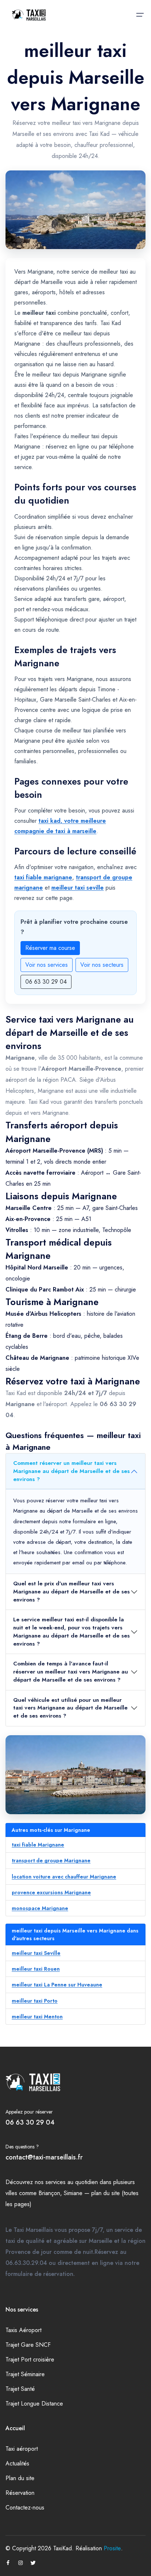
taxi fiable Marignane (38, 1845)
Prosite (112, 2548)
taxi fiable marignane (43, 877)
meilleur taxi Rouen (36, 1969)
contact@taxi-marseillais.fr (44, 2157)
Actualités (17, 2463)
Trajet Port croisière (30, 2359)
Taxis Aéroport (23, 2330)
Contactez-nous (25, 2507)
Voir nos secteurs (102, 965)
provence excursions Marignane (51, 1892)
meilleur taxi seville (78, 888)
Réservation (20, 2493)
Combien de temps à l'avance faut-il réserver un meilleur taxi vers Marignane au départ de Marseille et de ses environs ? (71, 1672)
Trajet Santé (20, 2389)
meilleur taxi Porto (35, 2001)
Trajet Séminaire (25, 2374)
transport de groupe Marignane (51, 1860)
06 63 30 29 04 (46, 982)
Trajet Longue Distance (34, 2404)
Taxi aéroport (22, 2449)
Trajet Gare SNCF (28, 2345)
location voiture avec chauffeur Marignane (64, 1877)
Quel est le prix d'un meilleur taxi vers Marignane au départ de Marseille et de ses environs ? (71, 1592)
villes (11, 2193)
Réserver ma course (50, 948)
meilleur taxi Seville (36, 1953)
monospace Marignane (40, 1908)
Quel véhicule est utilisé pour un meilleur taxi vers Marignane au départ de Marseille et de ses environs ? (70, 1708)
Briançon (49, 2193)
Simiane (73, 2193)
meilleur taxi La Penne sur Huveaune (57, 1985)
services (56, 2182)
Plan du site (20, 2478)
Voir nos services (47, 965)
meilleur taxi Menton (37, 2017)
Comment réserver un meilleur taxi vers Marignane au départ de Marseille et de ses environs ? (71, 1471)
